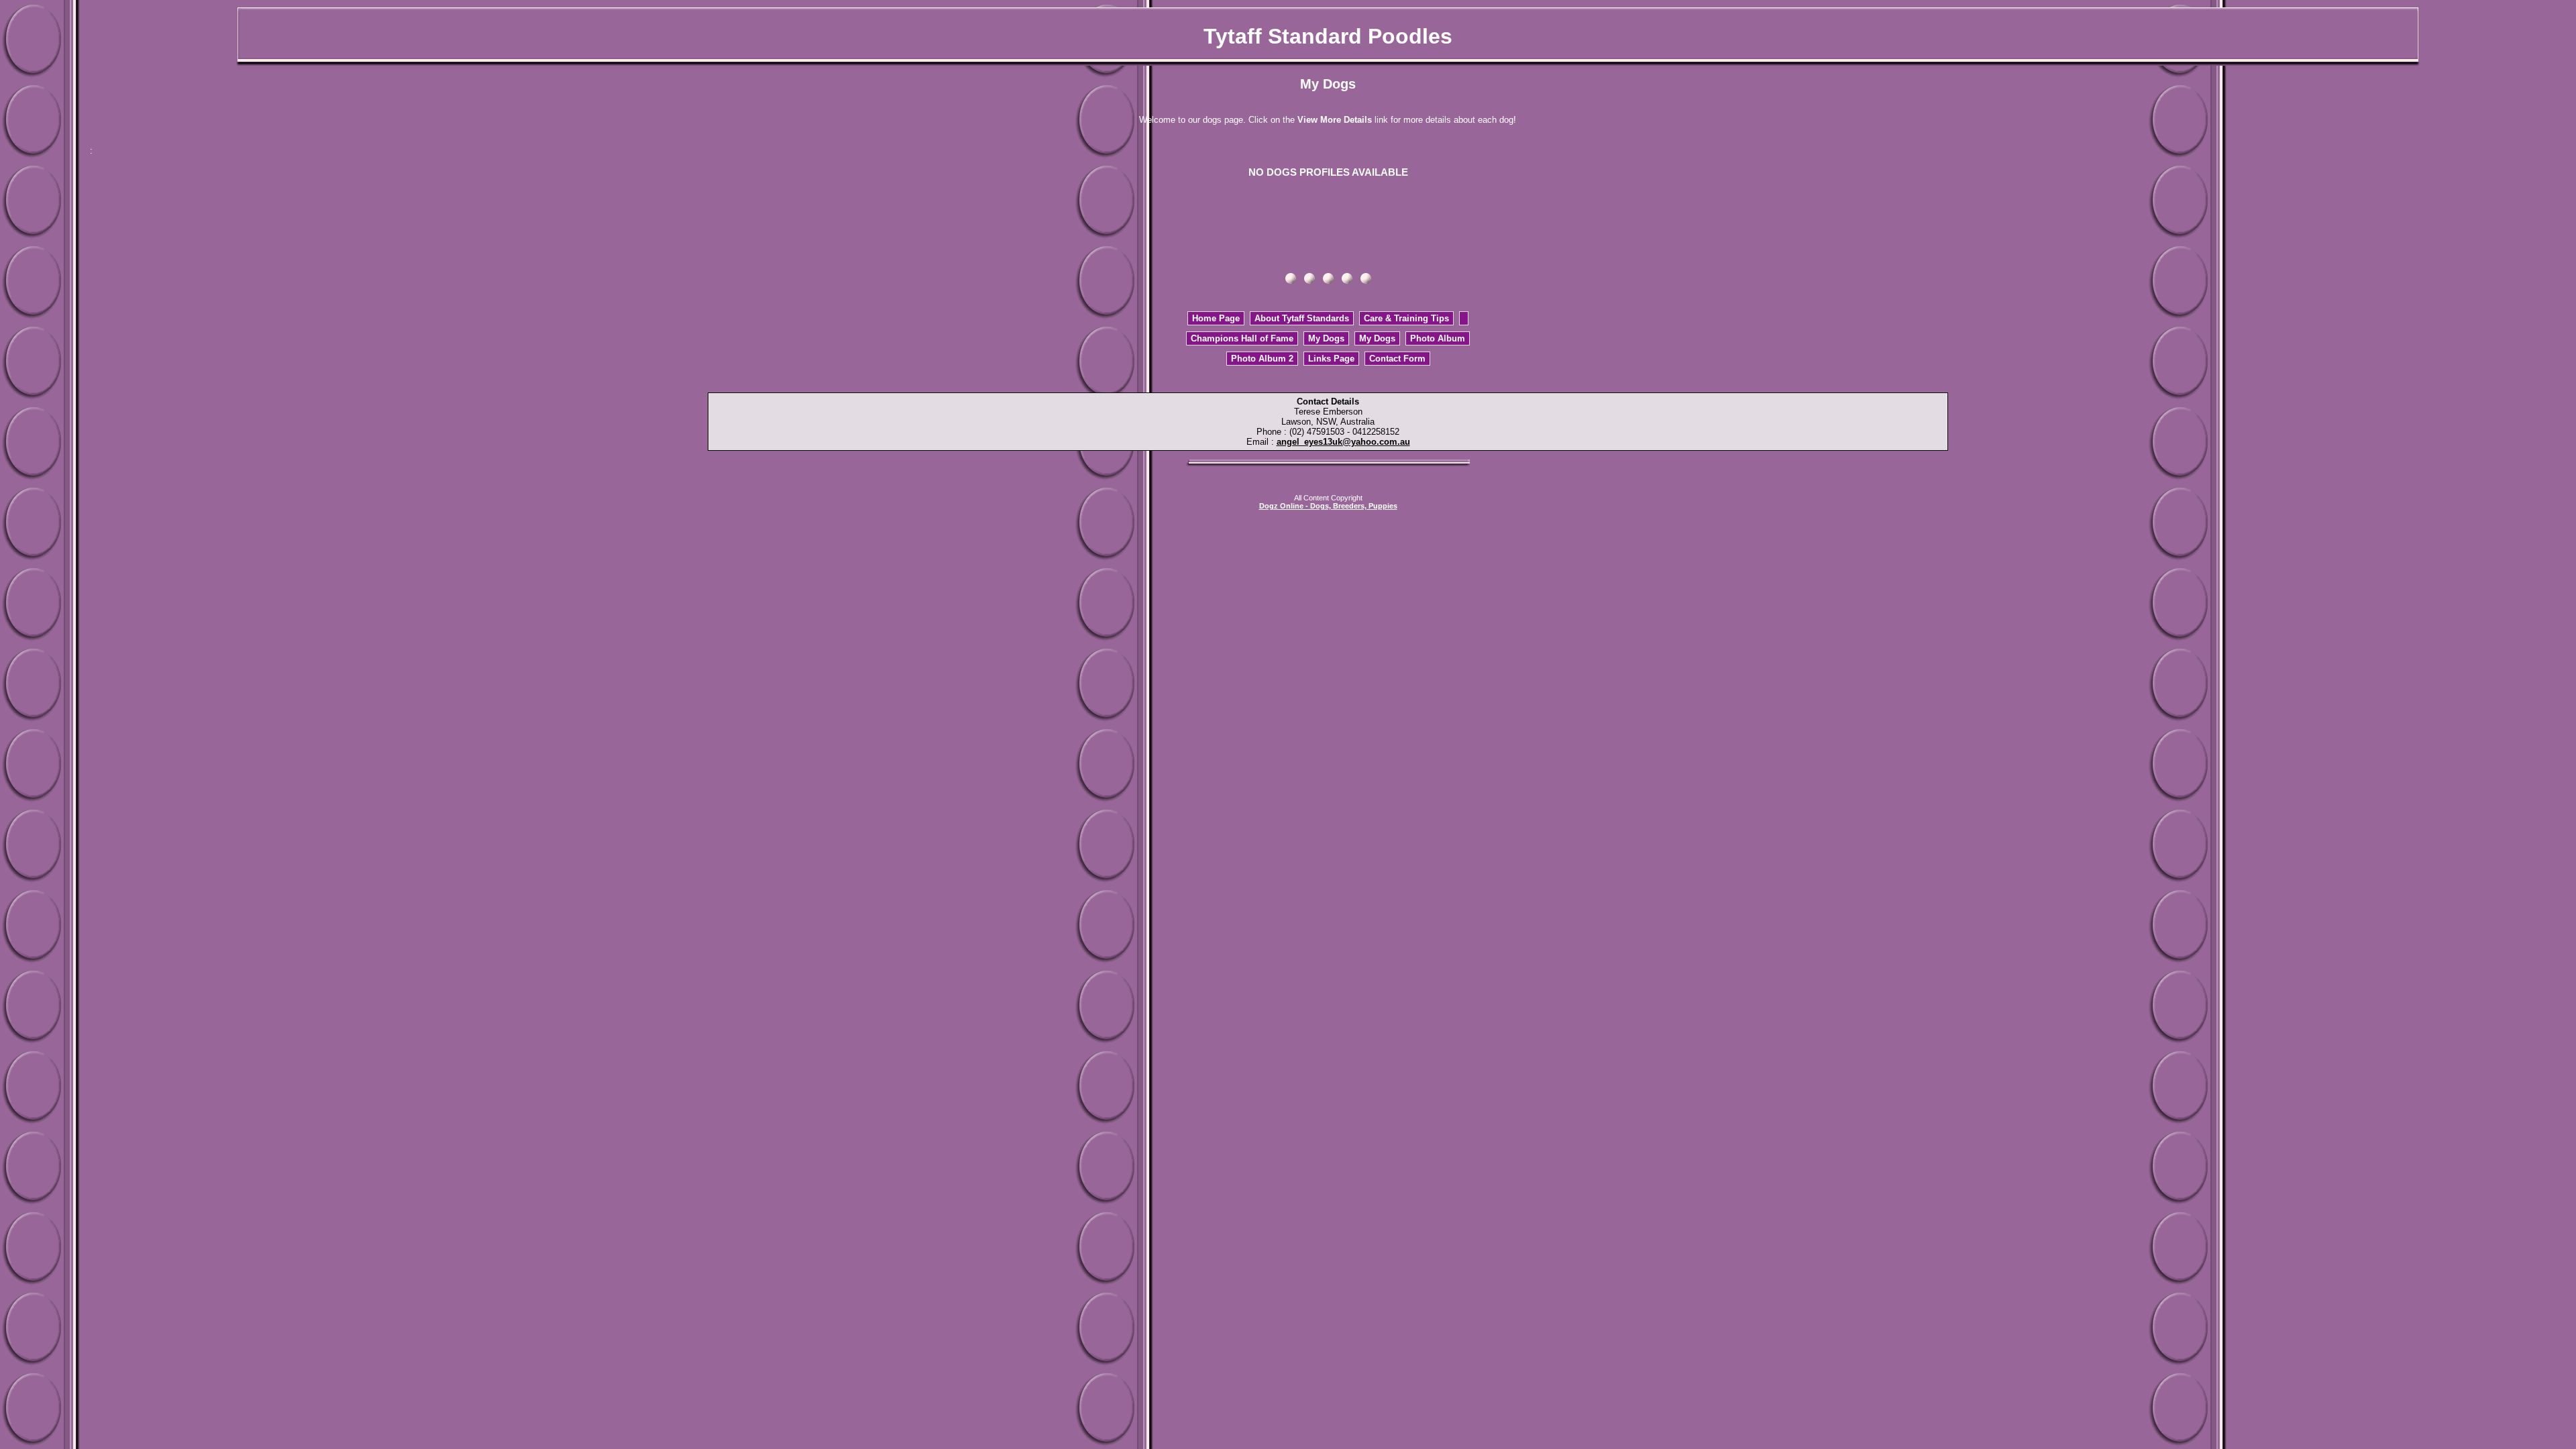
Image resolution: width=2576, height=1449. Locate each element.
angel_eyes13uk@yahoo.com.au (1343, 442)
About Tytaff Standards (1302, 318)
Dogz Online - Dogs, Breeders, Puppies (1328, 506)
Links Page (1331, 359)
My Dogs (1326, 338)
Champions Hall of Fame (1242, 338)
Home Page (1216, 318)
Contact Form (1397, 359)
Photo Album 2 (1262, 359)
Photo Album (1438, 338)
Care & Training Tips (1406, 318)
